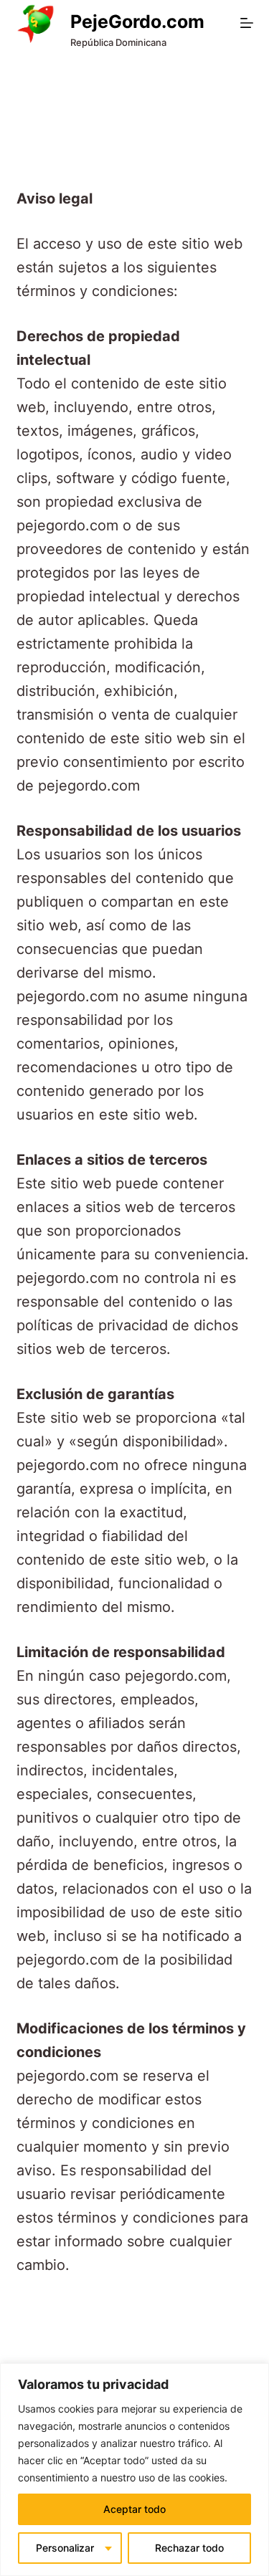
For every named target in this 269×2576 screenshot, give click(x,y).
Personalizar (65, 2548)
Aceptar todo (134, 2509)
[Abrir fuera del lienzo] (247, 23)
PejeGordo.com (137, 22)
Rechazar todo (189, 2548)
